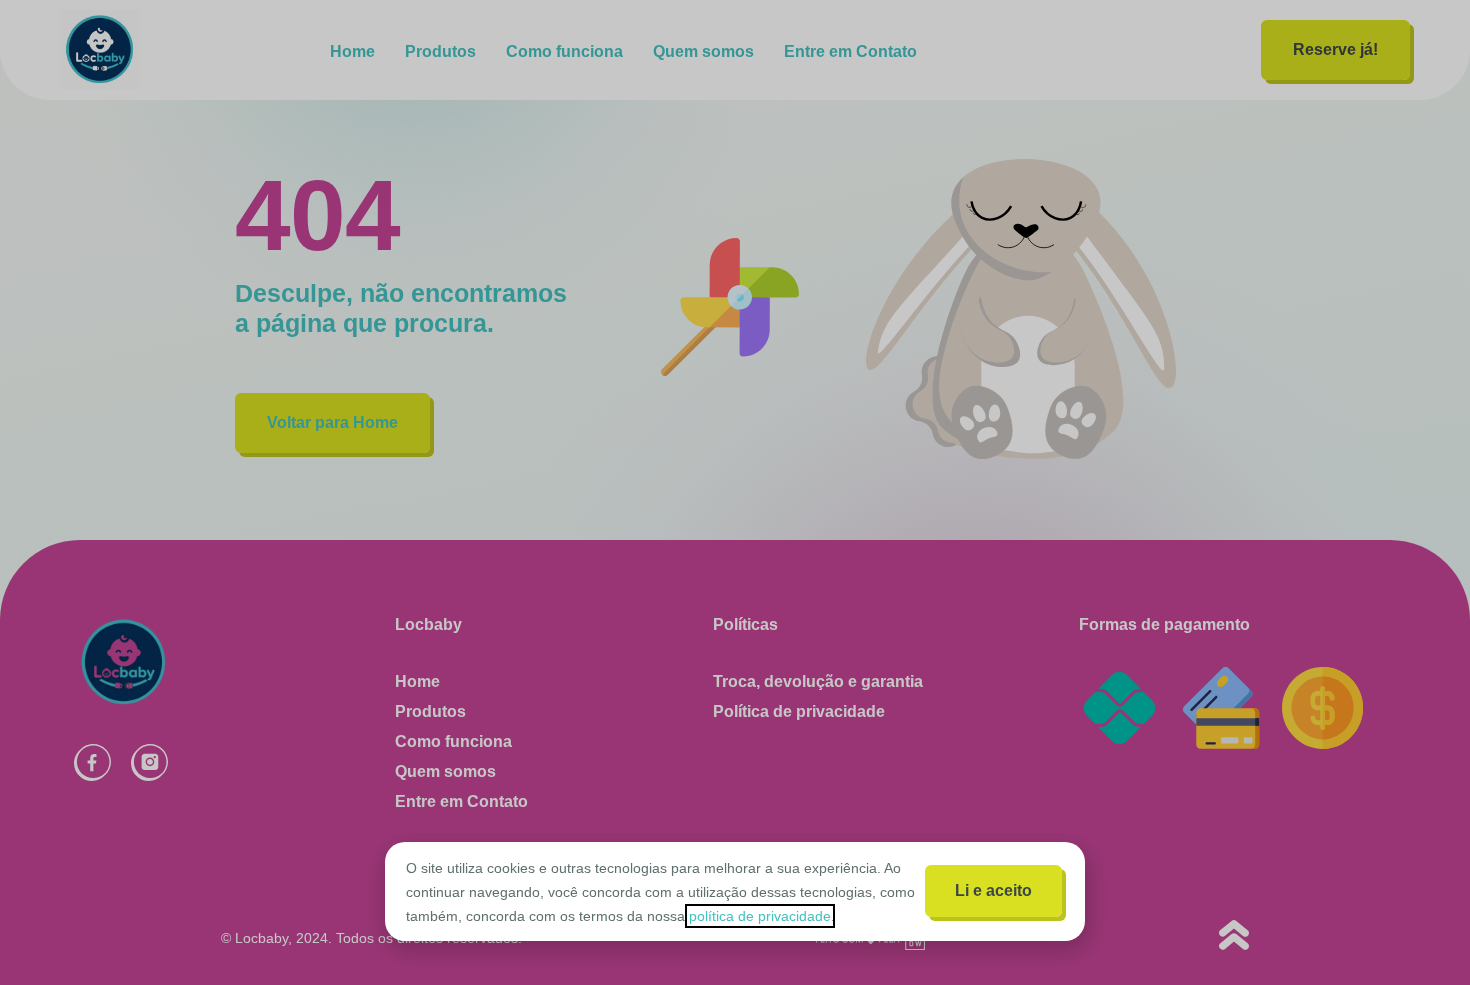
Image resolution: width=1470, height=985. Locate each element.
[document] (735, 492)
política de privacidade (760, 916)
